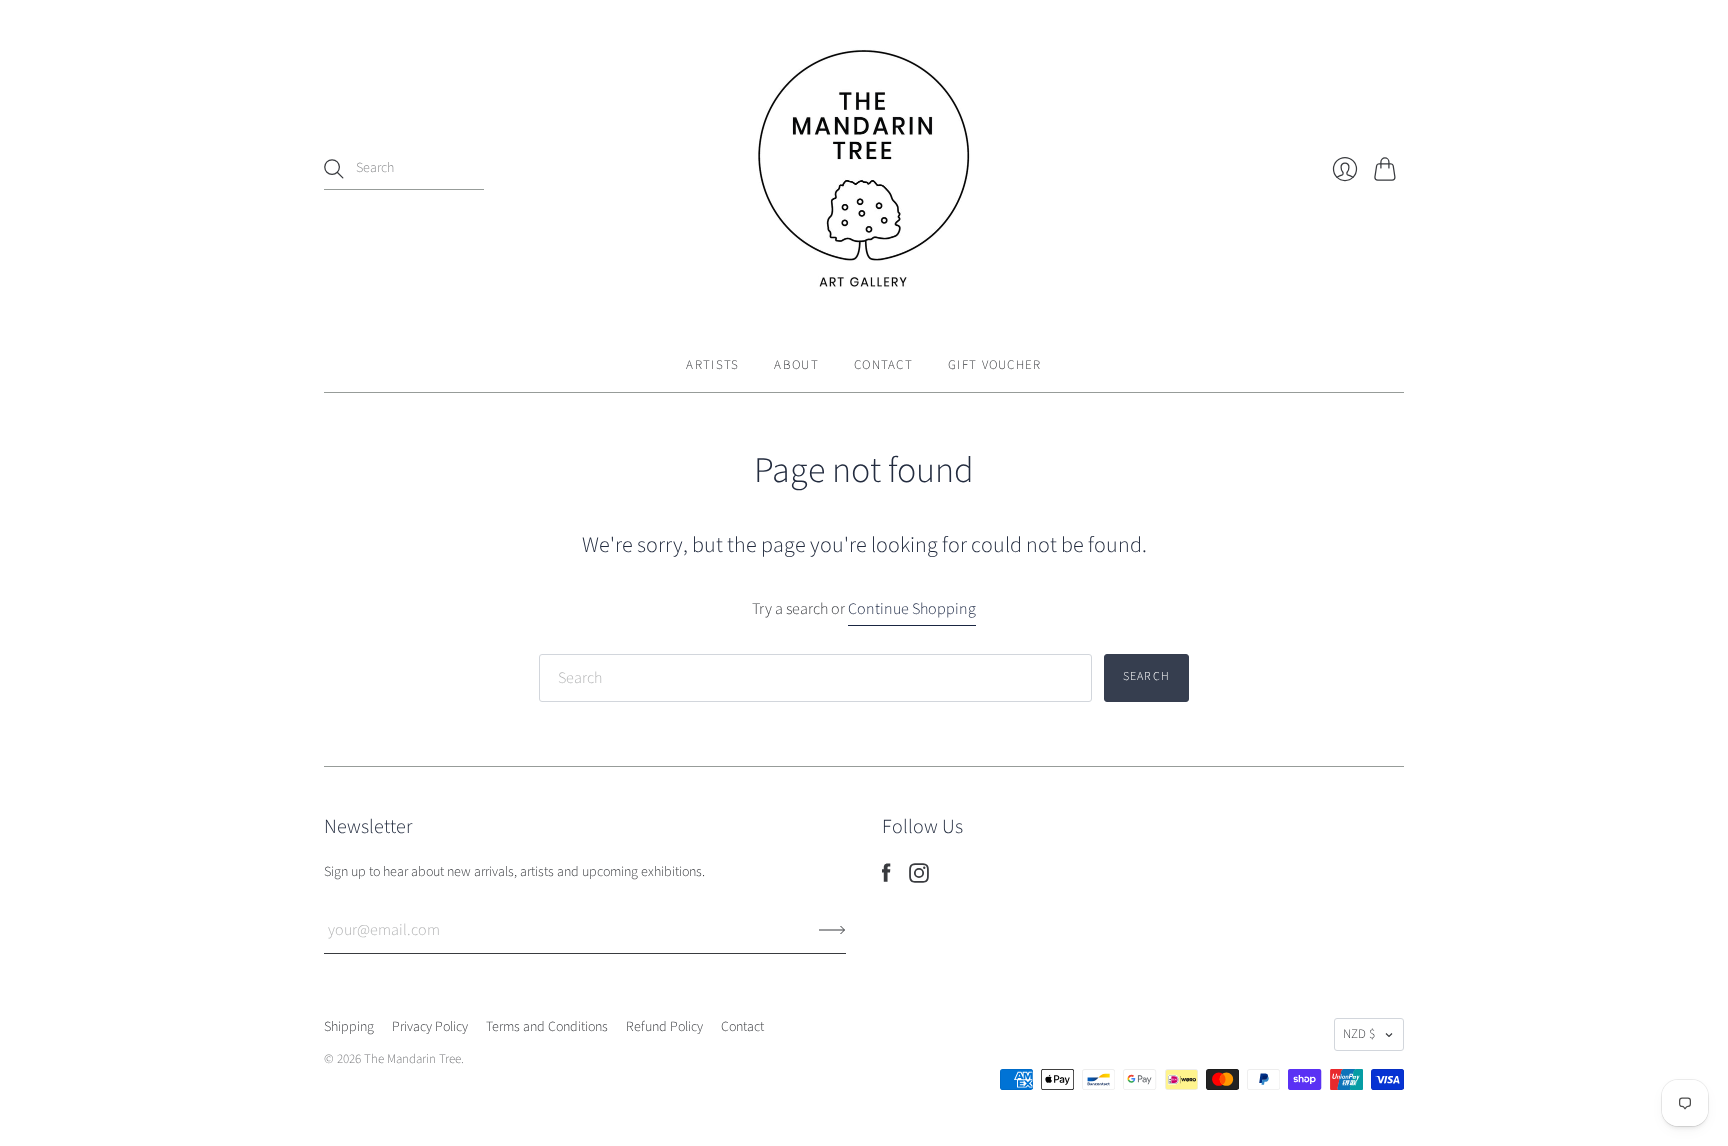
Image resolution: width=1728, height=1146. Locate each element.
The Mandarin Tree (412, 1059)
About (796, 365)
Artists (712, 365)
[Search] (334, 169)
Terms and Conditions (547, 1027)
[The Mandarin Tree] (864, 169)
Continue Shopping (912, 609)
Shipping (349, 1027)
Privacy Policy (430, 1027)
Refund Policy (664, 1027)
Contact (883, 365)
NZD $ (1359, 1034)
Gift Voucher (995, 365)
